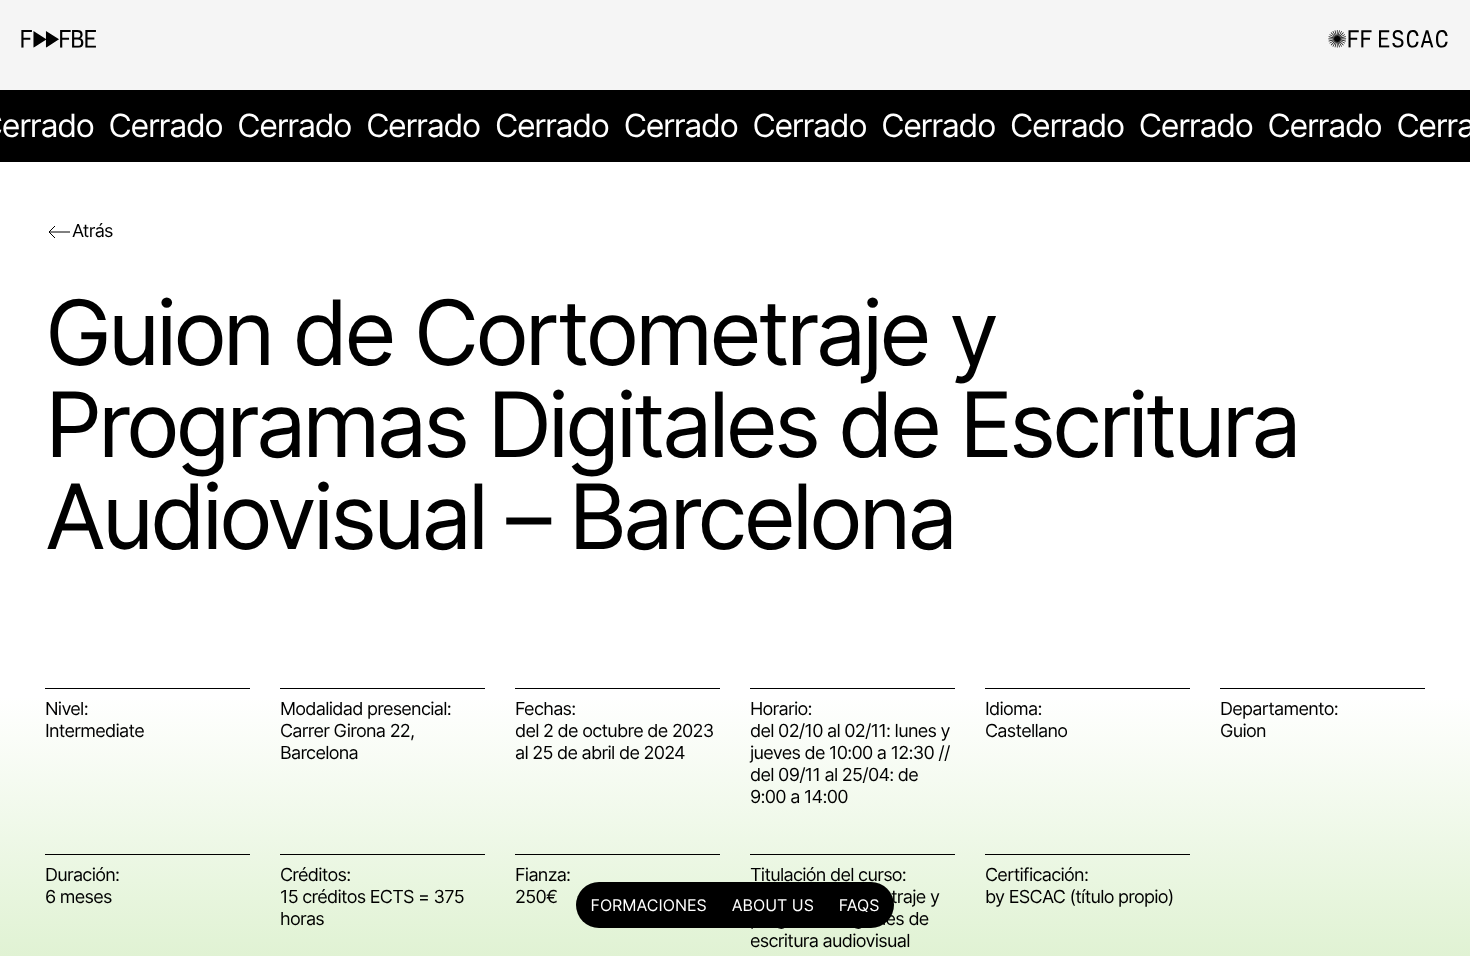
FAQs (859, 905)
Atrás (92, 231)
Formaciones (649, 905)
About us (773, 905)
